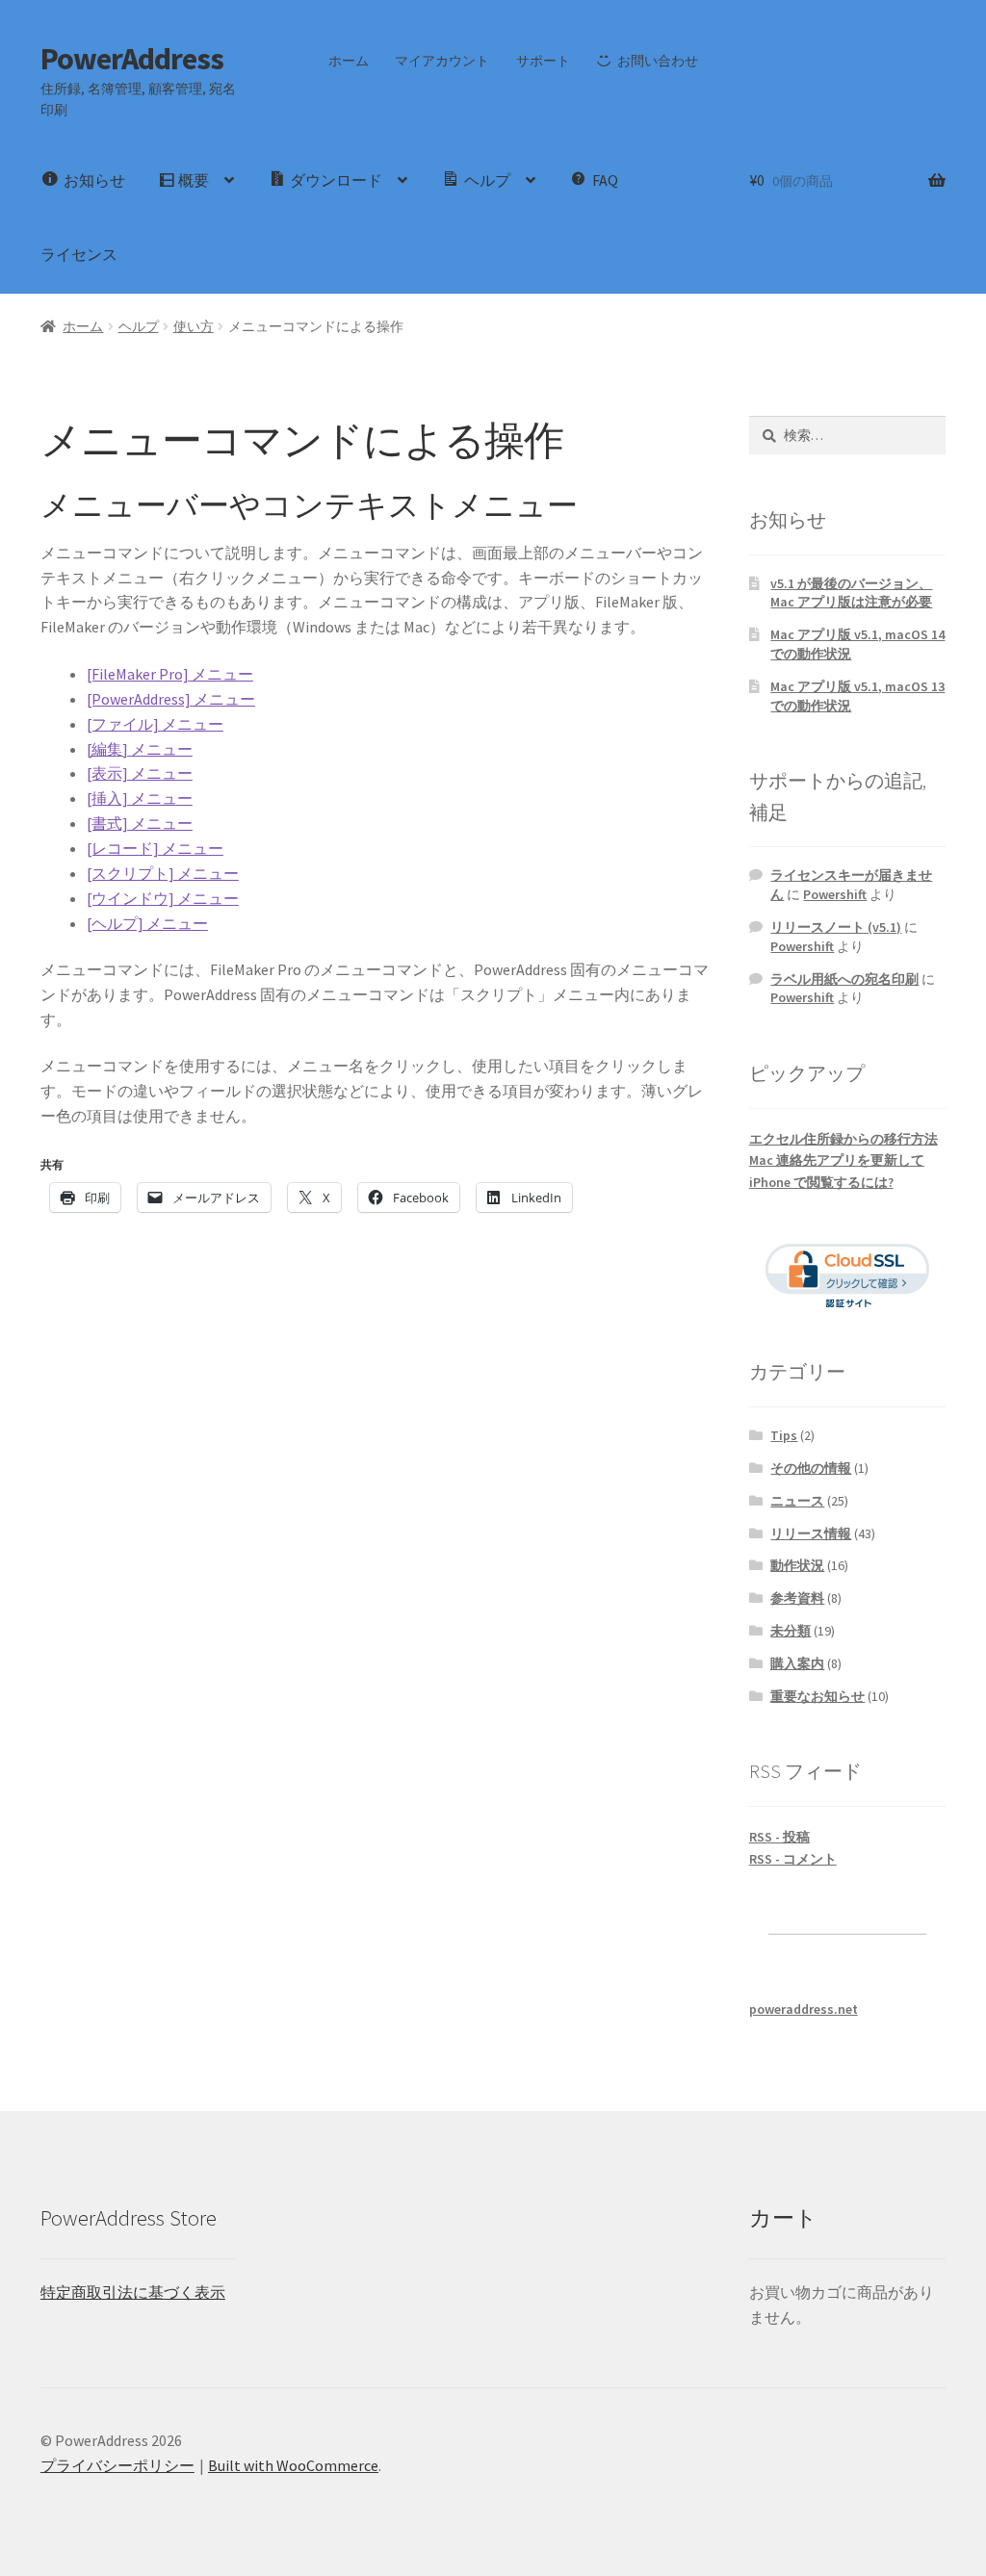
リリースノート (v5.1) (836, 927)
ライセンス (79, 254)
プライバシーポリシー (117, 2465)
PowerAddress (132, 59)
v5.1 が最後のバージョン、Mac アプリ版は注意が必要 (851, 593)
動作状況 (797, 1565)
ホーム (349, 61)
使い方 (194, 326)
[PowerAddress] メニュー (171, 699)
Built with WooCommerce (293, 2465)
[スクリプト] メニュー (163, 873)
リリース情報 (811, 1533)
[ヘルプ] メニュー (147, 923)
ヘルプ (139, 326)
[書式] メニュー (140, 823)
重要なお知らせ (817, 1696)
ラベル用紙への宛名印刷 (844, 979)
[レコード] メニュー (155, 848)
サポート (543, 61)
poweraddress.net (804, 2009)
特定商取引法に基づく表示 (133, 2292)
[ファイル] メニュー (155, 724)
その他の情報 (811, 1468)
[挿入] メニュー (140, 798)
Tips (784, 1435)
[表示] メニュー (140, 773)
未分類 (791, 1631)
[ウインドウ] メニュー (163, 898)
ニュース (797, 1501)
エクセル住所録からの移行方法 (843, 1139)
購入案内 (797, 1663)
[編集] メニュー (140, 749)
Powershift (835, 894)
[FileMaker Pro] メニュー (170, 674)
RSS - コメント (793, 1859)
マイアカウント (442, 61)
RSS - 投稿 (779, 1837)
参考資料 (797, 1598)
